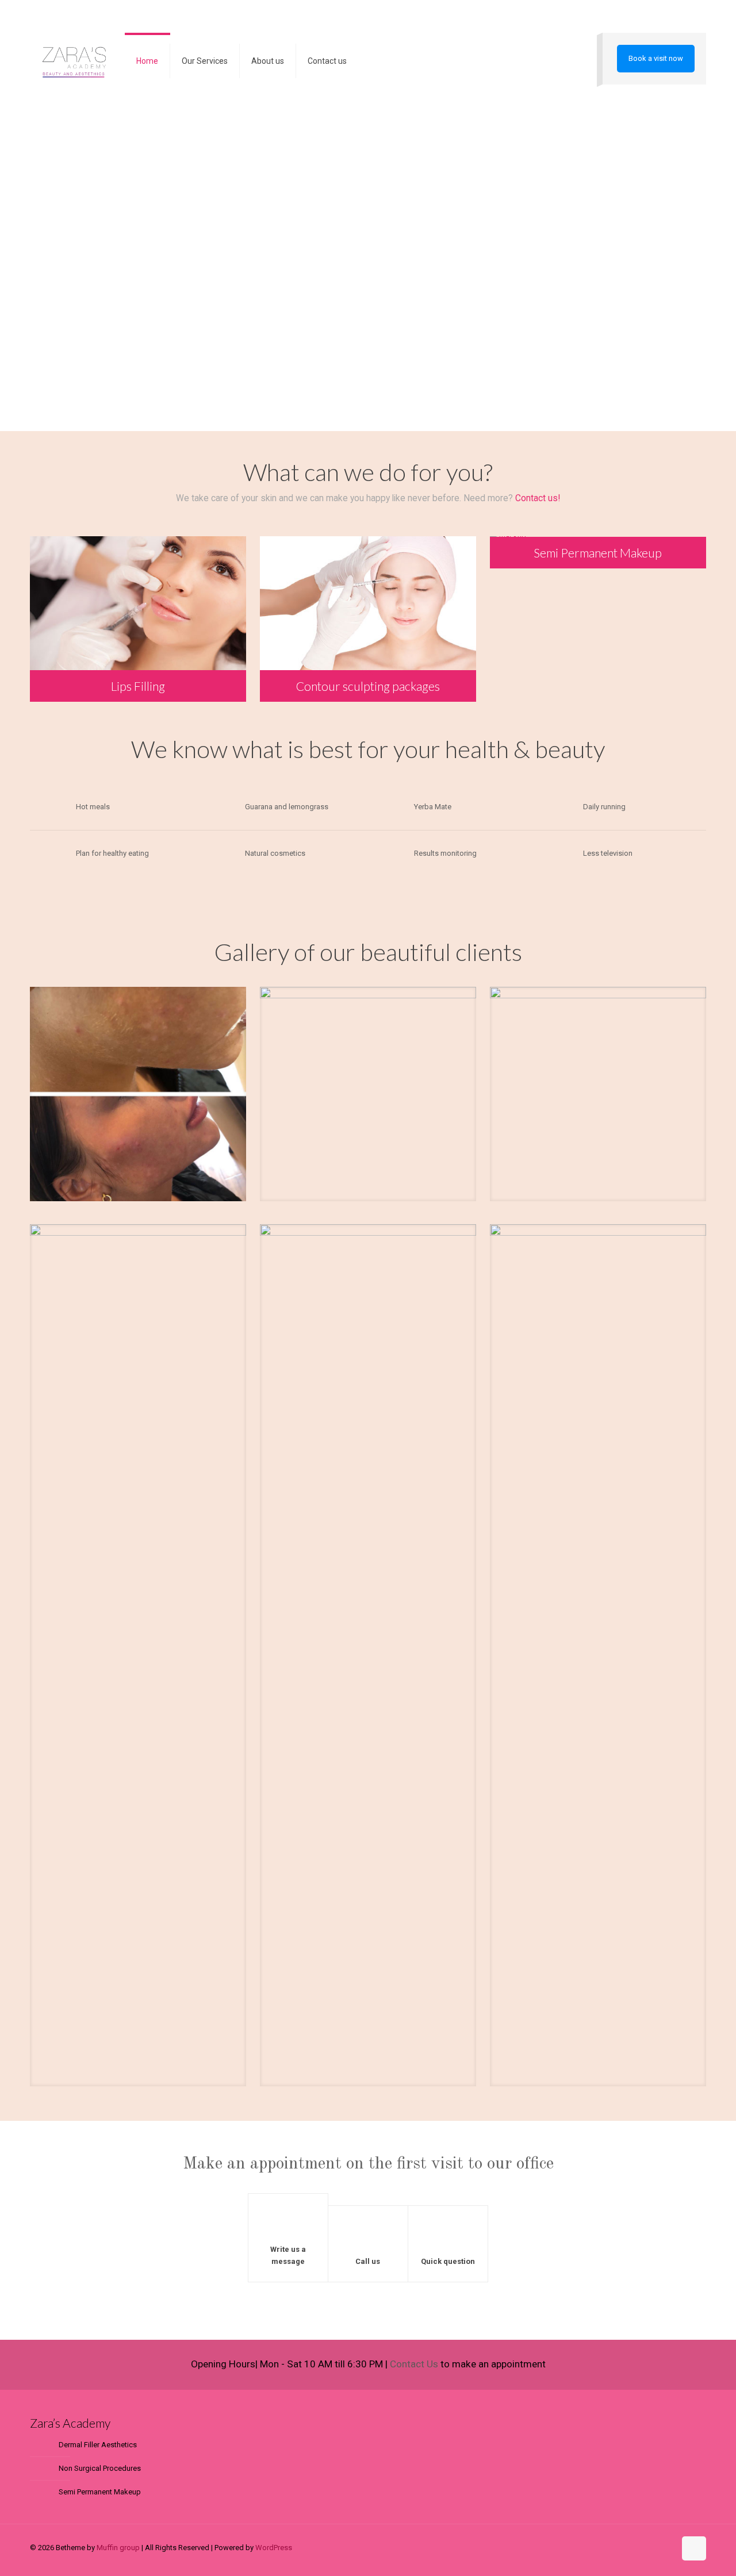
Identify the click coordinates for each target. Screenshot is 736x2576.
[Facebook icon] (654, 2547)
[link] (138, 1094)
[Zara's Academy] (74, 61)
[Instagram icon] (666, 2547)
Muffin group (118, 2548)
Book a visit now (656, 58)
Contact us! (538, 498)
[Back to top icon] (694, 2548)
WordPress (274, 2548)
